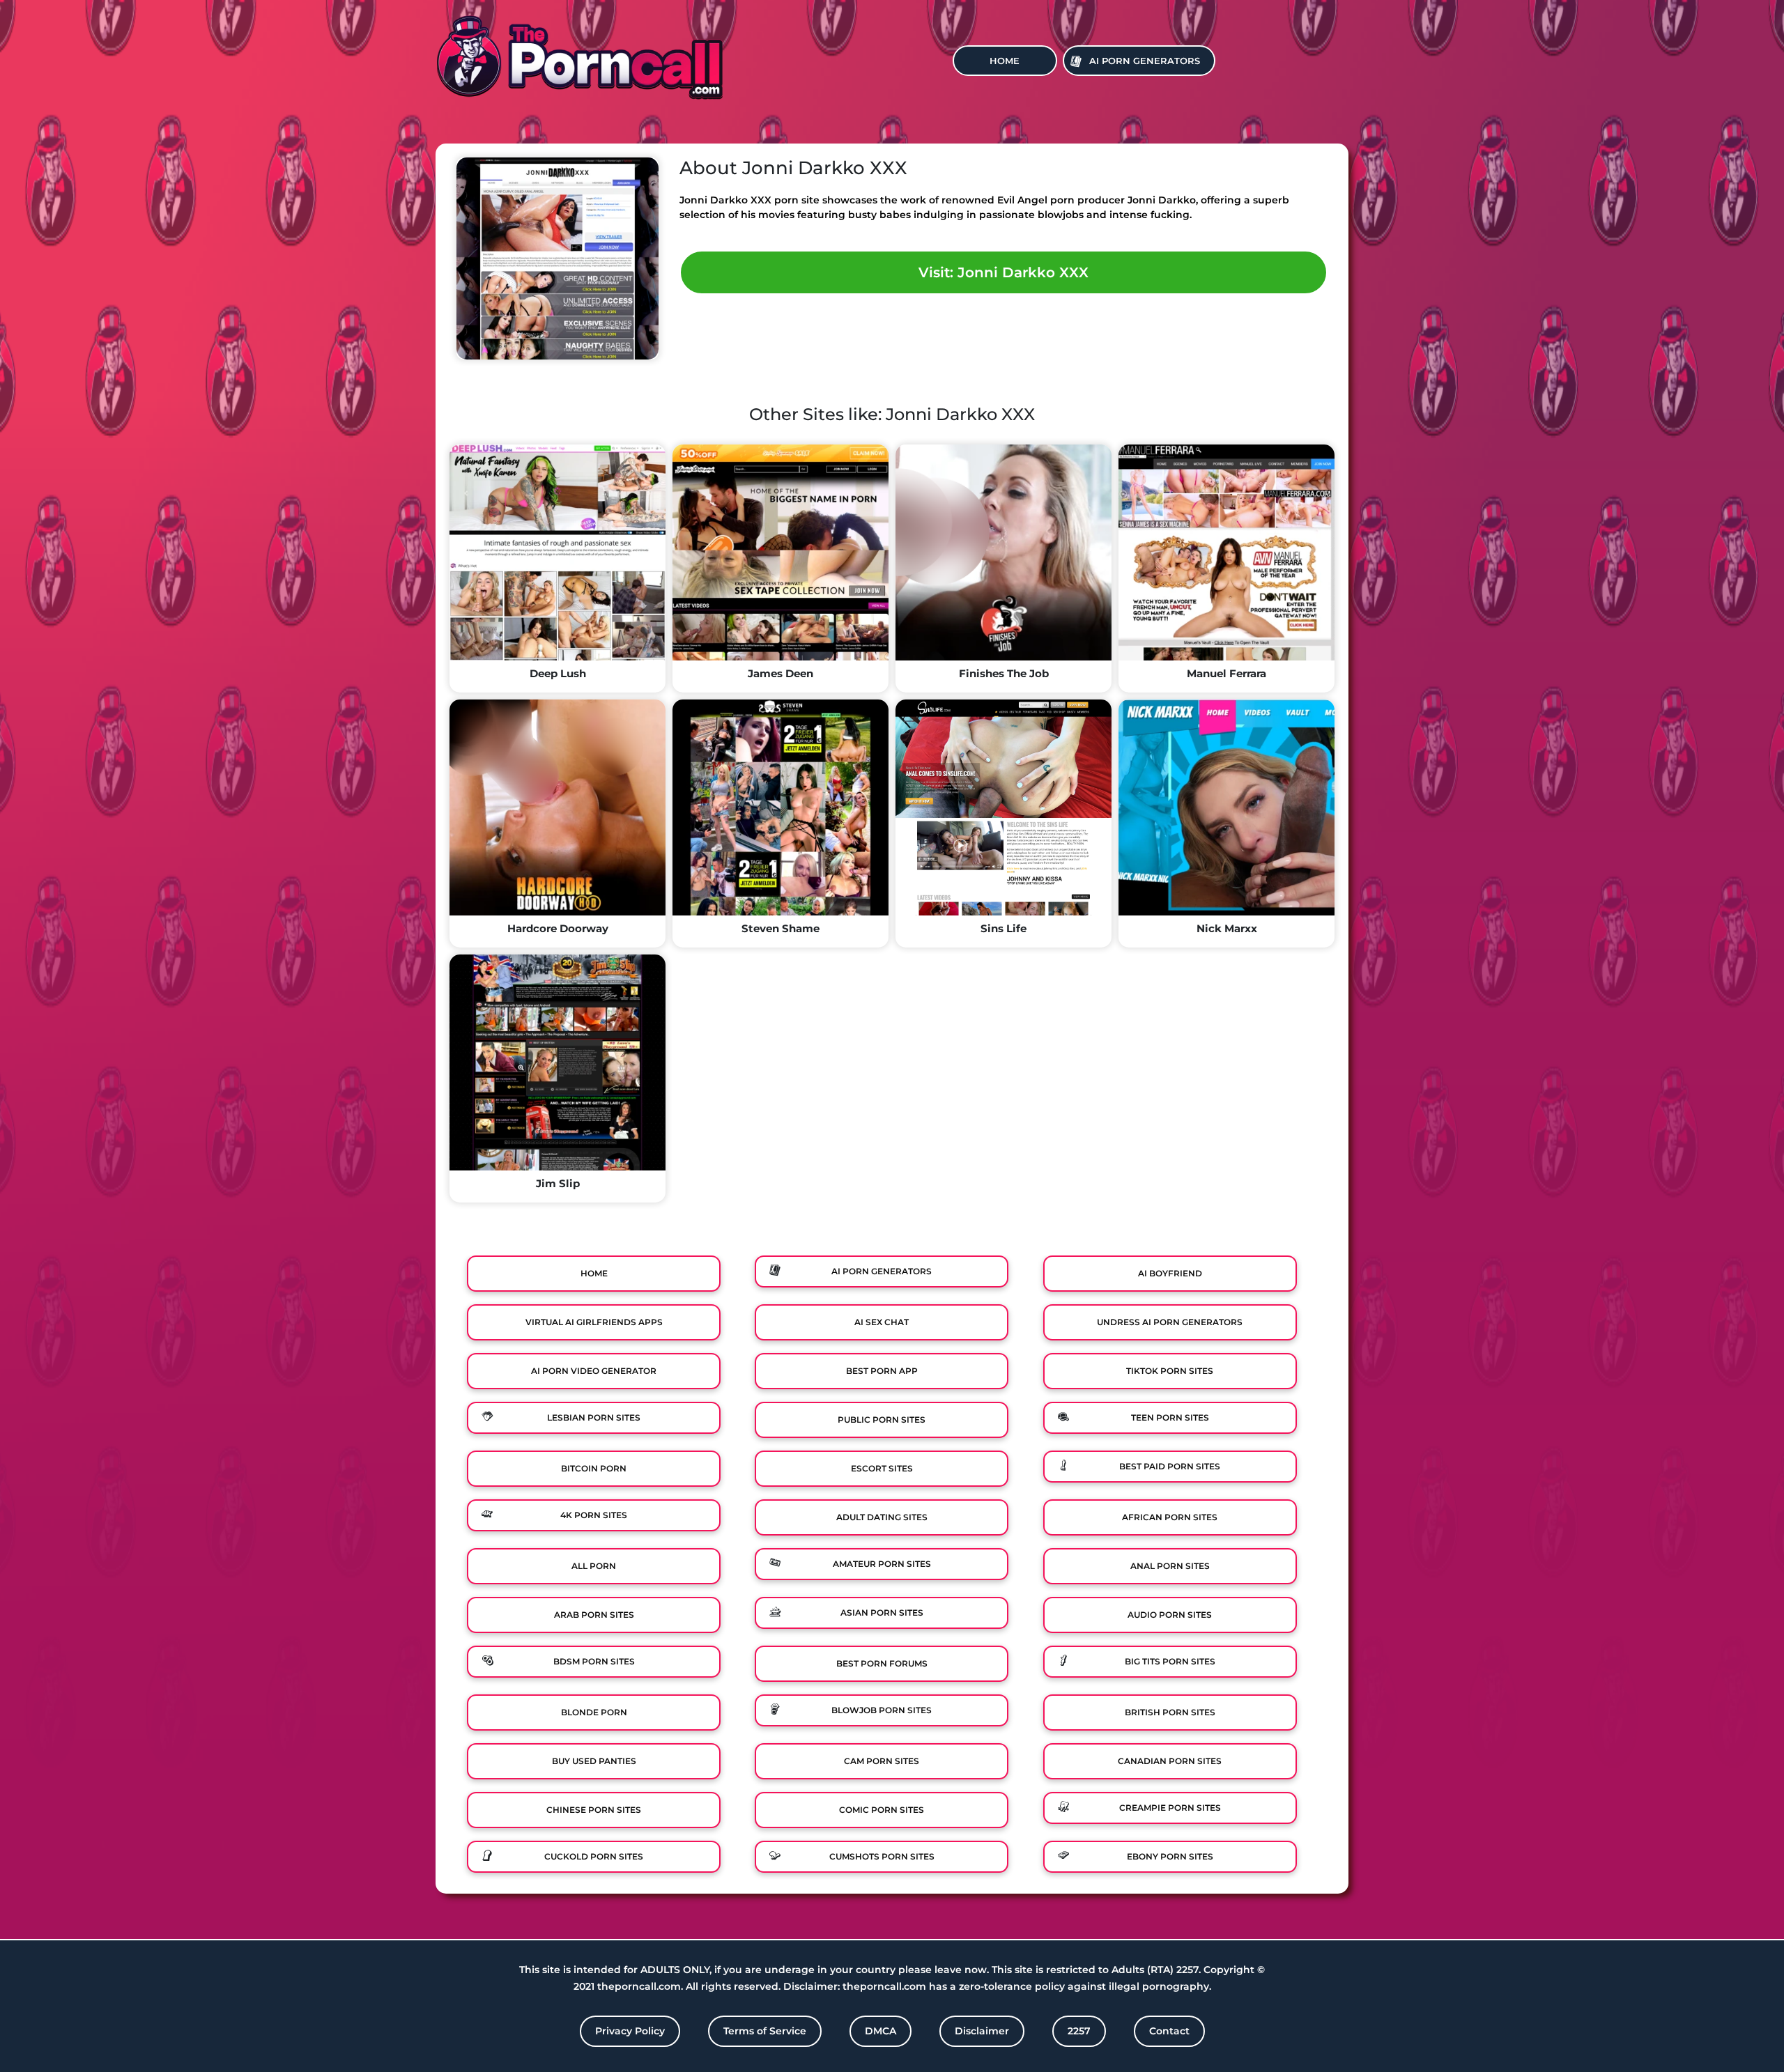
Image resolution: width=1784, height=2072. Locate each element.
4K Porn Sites (594, 1515)
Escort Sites (882, 1468)
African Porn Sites (1170, 1517)
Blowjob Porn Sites (882, 1710)
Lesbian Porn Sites (594, 1417)
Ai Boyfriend (1170, 1273)
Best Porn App (882, 1371)
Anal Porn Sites (1170, 1566)
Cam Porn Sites (882, 1761)
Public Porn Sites (882, 1420)
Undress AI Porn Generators (1170, 1322)
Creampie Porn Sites (1170, 1808)
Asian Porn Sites (882, 1613)
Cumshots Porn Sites (882, 1856)
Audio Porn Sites (1170, 1615)
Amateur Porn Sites (882, 1564)
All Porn (594, 1566)
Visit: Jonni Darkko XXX (1003, 272)
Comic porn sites (882, 1810)
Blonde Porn (594, 1712)
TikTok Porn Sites (1170, 1371)
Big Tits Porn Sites (1170, 1661)
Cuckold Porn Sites (594, 1856)
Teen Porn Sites (1170, 1417)
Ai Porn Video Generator (594, 1371)
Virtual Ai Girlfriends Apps (594, 1322)
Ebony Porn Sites (1170, 1856)
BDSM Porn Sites (594, 1661)
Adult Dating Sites (882, 1517)
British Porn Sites (1170, 1712)
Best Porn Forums (882, 1663)
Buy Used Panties (594, 1761)
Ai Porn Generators (1145, 61)
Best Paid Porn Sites (1170, 1466)
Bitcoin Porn (594, 1468)
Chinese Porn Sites (594, 1810)
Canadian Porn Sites (1170, 1761)
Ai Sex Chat (882, 1322)
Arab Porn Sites (594, 1615)
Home (1005, 61)
